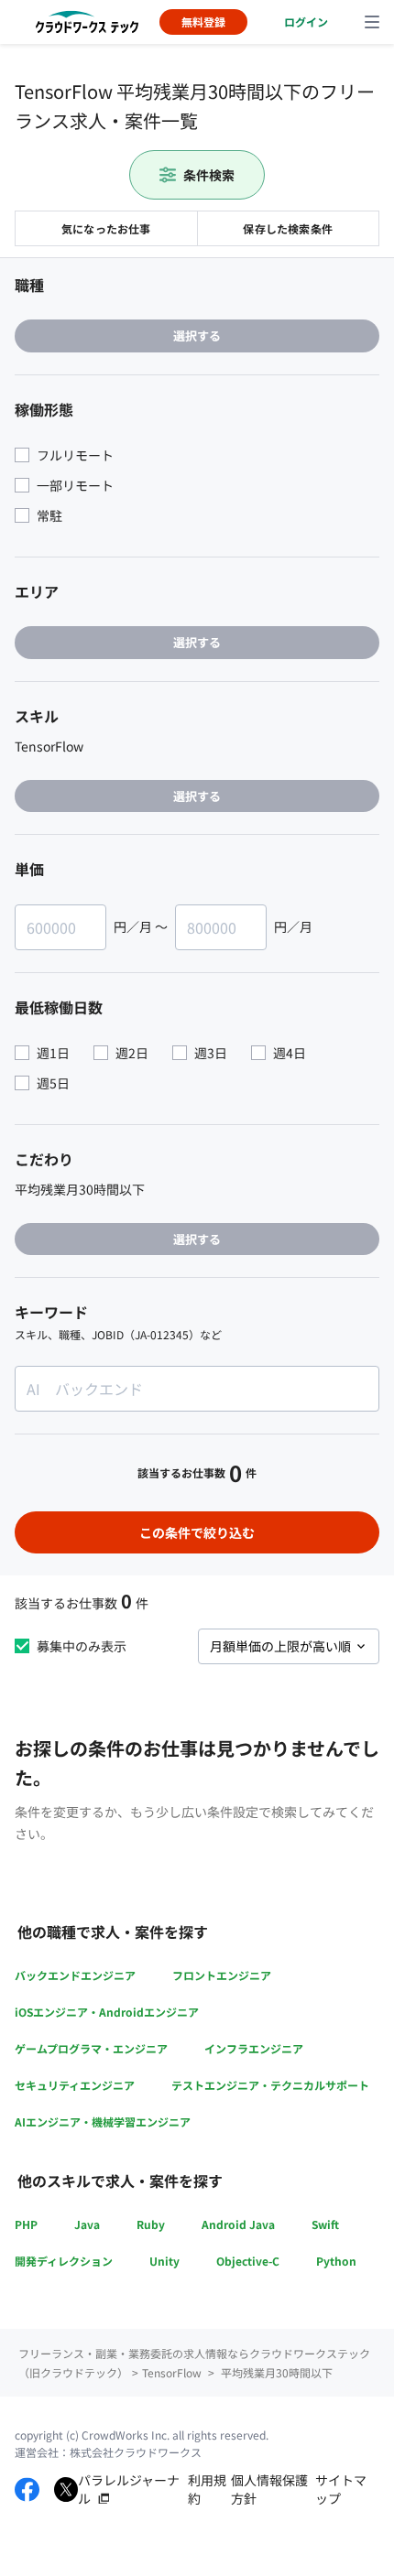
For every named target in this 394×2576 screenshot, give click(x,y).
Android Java (238, 2224)
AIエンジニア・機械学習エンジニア (103, 2121)
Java (87, 2224)
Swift (325, 2224)
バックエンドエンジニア (75, 1975)
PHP (26, 2224)
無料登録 (203, 22)
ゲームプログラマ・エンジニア (91, 2048)
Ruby (151, 2224)
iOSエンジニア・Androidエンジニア (107, 2012)
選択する (197, 336)
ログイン (306, 22)
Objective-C (248, 2261)
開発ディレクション (64, 2261)
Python (336, 2261)
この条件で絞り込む (197, 1532)
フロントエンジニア (222, 1975)
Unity (164, 2261)
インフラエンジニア (254, 2048)
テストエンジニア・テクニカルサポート (270, 2085)
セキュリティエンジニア (75, 2085)
